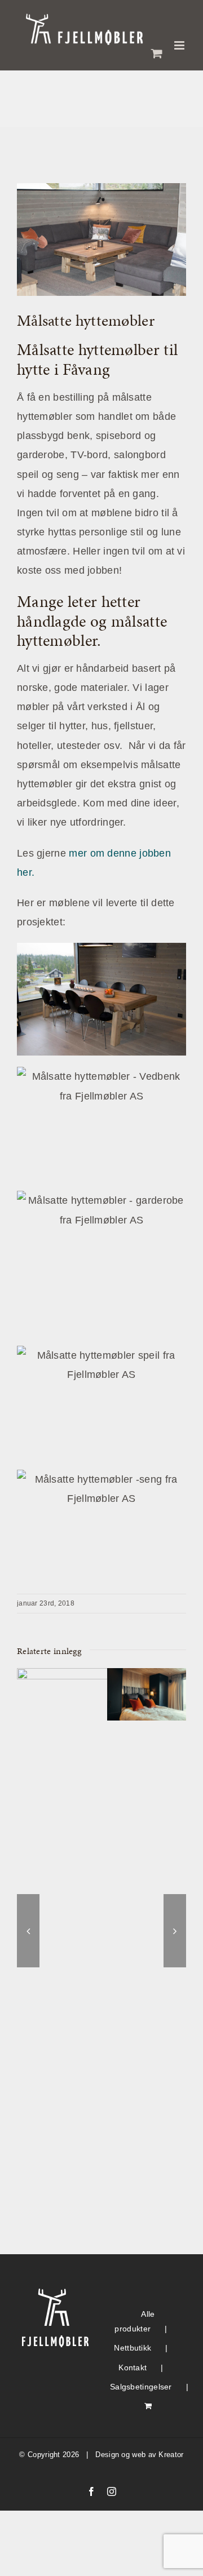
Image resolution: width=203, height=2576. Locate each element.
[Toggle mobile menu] (180, 45)
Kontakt (133, 2367)
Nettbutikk (133, 2348)
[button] (28, 1931)
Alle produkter (134, 2322)
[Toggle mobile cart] (157, 53)
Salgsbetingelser (141, 2387)
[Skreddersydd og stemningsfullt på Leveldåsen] (147, 1674)
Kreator (171, 2455)
